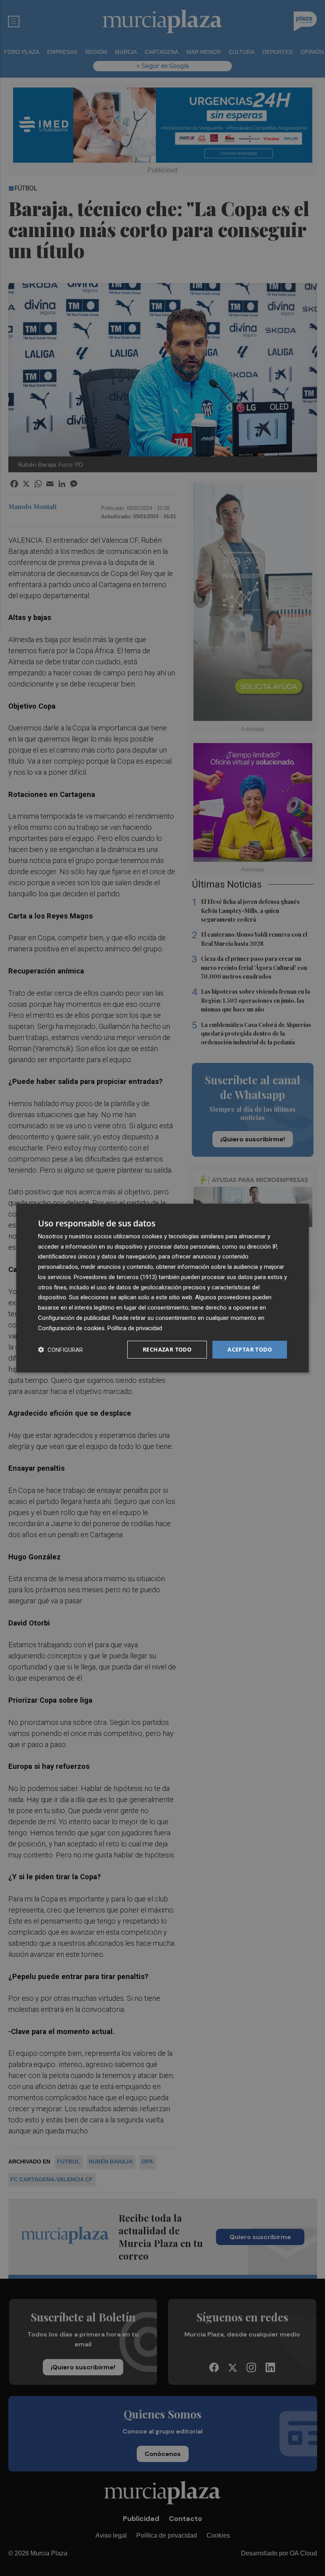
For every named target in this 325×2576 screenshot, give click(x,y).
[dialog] (162, 1288)
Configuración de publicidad (74, 1318)
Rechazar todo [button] (167, 1349)
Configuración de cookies (71, 1328)
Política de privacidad (135, 1328)
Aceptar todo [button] (250, 1349)
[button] (60, 1350)
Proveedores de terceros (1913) (115, 1277)
